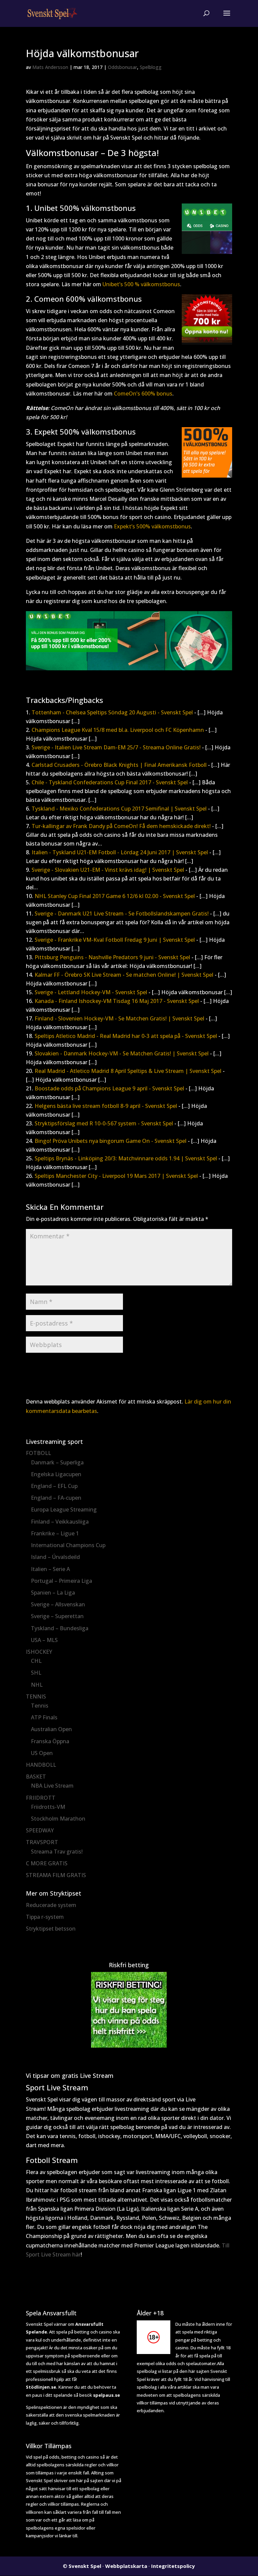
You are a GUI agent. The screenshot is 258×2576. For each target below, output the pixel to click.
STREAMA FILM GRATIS (56, 1875)
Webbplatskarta (126, 2566)
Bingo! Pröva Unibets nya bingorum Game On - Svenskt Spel (111, 1141)
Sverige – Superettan (57, 1616)
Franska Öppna (50, 1741)
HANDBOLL (41, 1765)
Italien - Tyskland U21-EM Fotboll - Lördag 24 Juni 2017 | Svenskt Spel (120, 852)
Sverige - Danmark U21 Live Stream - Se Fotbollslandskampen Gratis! (122, 913)
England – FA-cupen (56, 1498)
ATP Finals (44, 1717)
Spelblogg (151, 67)
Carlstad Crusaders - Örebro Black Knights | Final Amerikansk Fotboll (119, 765)
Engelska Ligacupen (56, 1474)
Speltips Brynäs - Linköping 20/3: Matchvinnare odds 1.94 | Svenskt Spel (126, 1158)
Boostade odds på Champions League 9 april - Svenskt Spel (109, 1088)
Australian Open (51, 1729)
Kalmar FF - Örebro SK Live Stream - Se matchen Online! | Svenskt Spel (124, 975)
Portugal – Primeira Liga (61, 1581)
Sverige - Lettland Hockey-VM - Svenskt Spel (91, 992)
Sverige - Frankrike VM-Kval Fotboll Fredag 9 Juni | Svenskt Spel (115, 940)
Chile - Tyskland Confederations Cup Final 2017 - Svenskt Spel (110, 782)
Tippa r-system (45, 1917)
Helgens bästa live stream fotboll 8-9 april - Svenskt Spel (106, 1106)
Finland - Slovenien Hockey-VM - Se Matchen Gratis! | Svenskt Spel (119, 1018)
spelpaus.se (106, 2395)
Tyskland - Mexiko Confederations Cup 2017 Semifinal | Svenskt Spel (119, 809)
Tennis (40, 1706)
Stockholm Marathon (58, 1819)
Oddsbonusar (122, 67)
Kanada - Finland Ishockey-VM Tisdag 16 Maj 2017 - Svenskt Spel (117, 1001)
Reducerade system (51, 1905)
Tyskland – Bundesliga (60, 1628)
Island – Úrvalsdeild (55, 1557)
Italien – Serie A (50, 1569)
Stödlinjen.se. (42, 2387)
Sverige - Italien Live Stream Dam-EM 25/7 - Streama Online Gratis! (116, 747)
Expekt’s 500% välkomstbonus (152, 526)
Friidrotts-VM (48, 1807)
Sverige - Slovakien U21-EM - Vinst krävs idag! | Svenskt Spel (108, 870)
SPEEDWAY (40, 1830)
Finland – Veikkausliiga (60, 1522)
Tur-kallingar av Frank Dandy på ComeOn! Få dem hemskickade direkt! (121, 826)
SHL (36, 1673)
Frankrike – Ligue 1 (55, 1533)
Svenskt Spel (85, 2566)
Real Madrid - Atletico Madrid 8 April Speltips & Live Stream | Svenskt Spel (128, 1071)
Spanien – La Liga (53, 1593)
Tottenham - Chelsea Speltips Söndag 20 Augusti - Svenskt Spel (112, 712)
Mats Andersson (50, 67)
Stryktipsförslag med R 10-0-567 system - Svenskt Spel (104, 1123)
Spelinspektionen (44, 2407)
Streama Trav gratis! (57, 1852)
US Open (42, 1753)
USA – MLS (44, 1640)
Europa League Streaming (64, 1509)
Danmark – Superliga (57, 1462)
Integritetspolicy (173, 2566)
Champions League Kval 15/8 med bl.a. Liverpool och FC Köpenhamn (118, 730)
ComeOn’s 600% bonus (143, 394)
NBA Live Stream (52, 1786)
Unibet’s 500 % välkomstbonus (141, 284)
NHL (37, 1685)
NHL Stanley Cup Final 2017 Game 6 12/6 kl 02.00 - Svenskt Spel (115, 896)
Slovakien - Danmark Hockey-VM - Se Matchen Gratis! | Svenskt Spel (122, 1053)
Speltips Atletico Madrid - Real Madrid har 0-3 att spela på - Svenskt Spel (126, 1036)
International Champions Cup (68, 1545)
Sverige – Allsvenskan (58, 1604)
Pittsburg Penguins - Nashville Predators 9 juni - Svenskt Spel (112, 957)
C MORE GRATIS (47, 1863)
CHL (36, 1661)
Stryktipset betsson (51, 1929)
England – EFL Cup (54, 1486)
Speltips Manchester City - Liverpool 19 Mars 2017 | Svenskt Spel (116, 1176)
